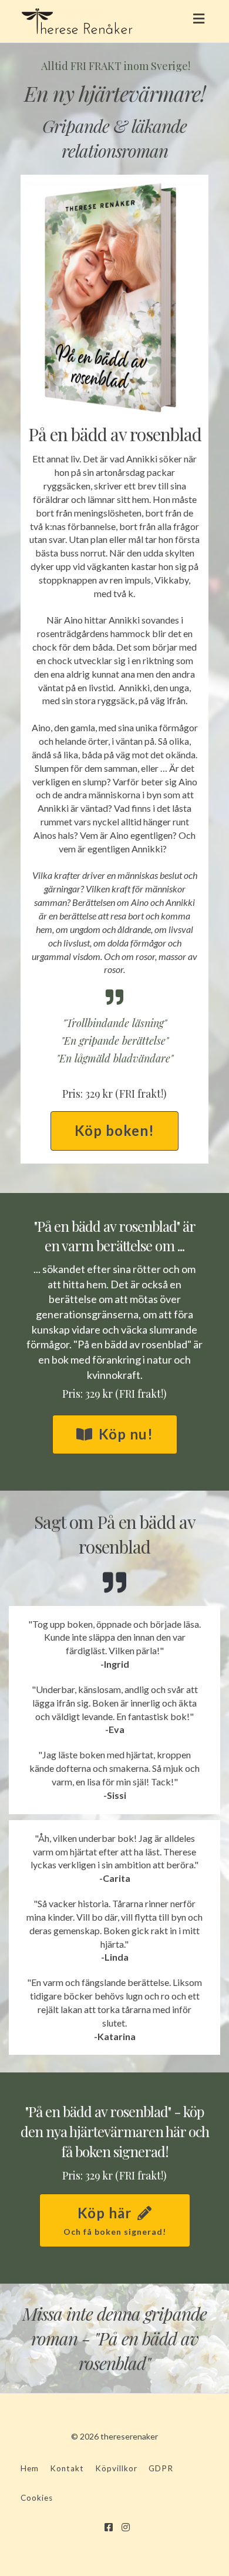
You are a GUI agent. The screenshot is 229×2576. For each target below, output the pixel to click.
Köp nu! (126, 1434)
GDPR (161, 2468)
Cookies (37, 2498)
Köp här (115, 2220)
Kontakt (67, 2468)
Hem (30, 2468)
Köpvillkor (116, 2468)
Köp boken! (114, 1130)
